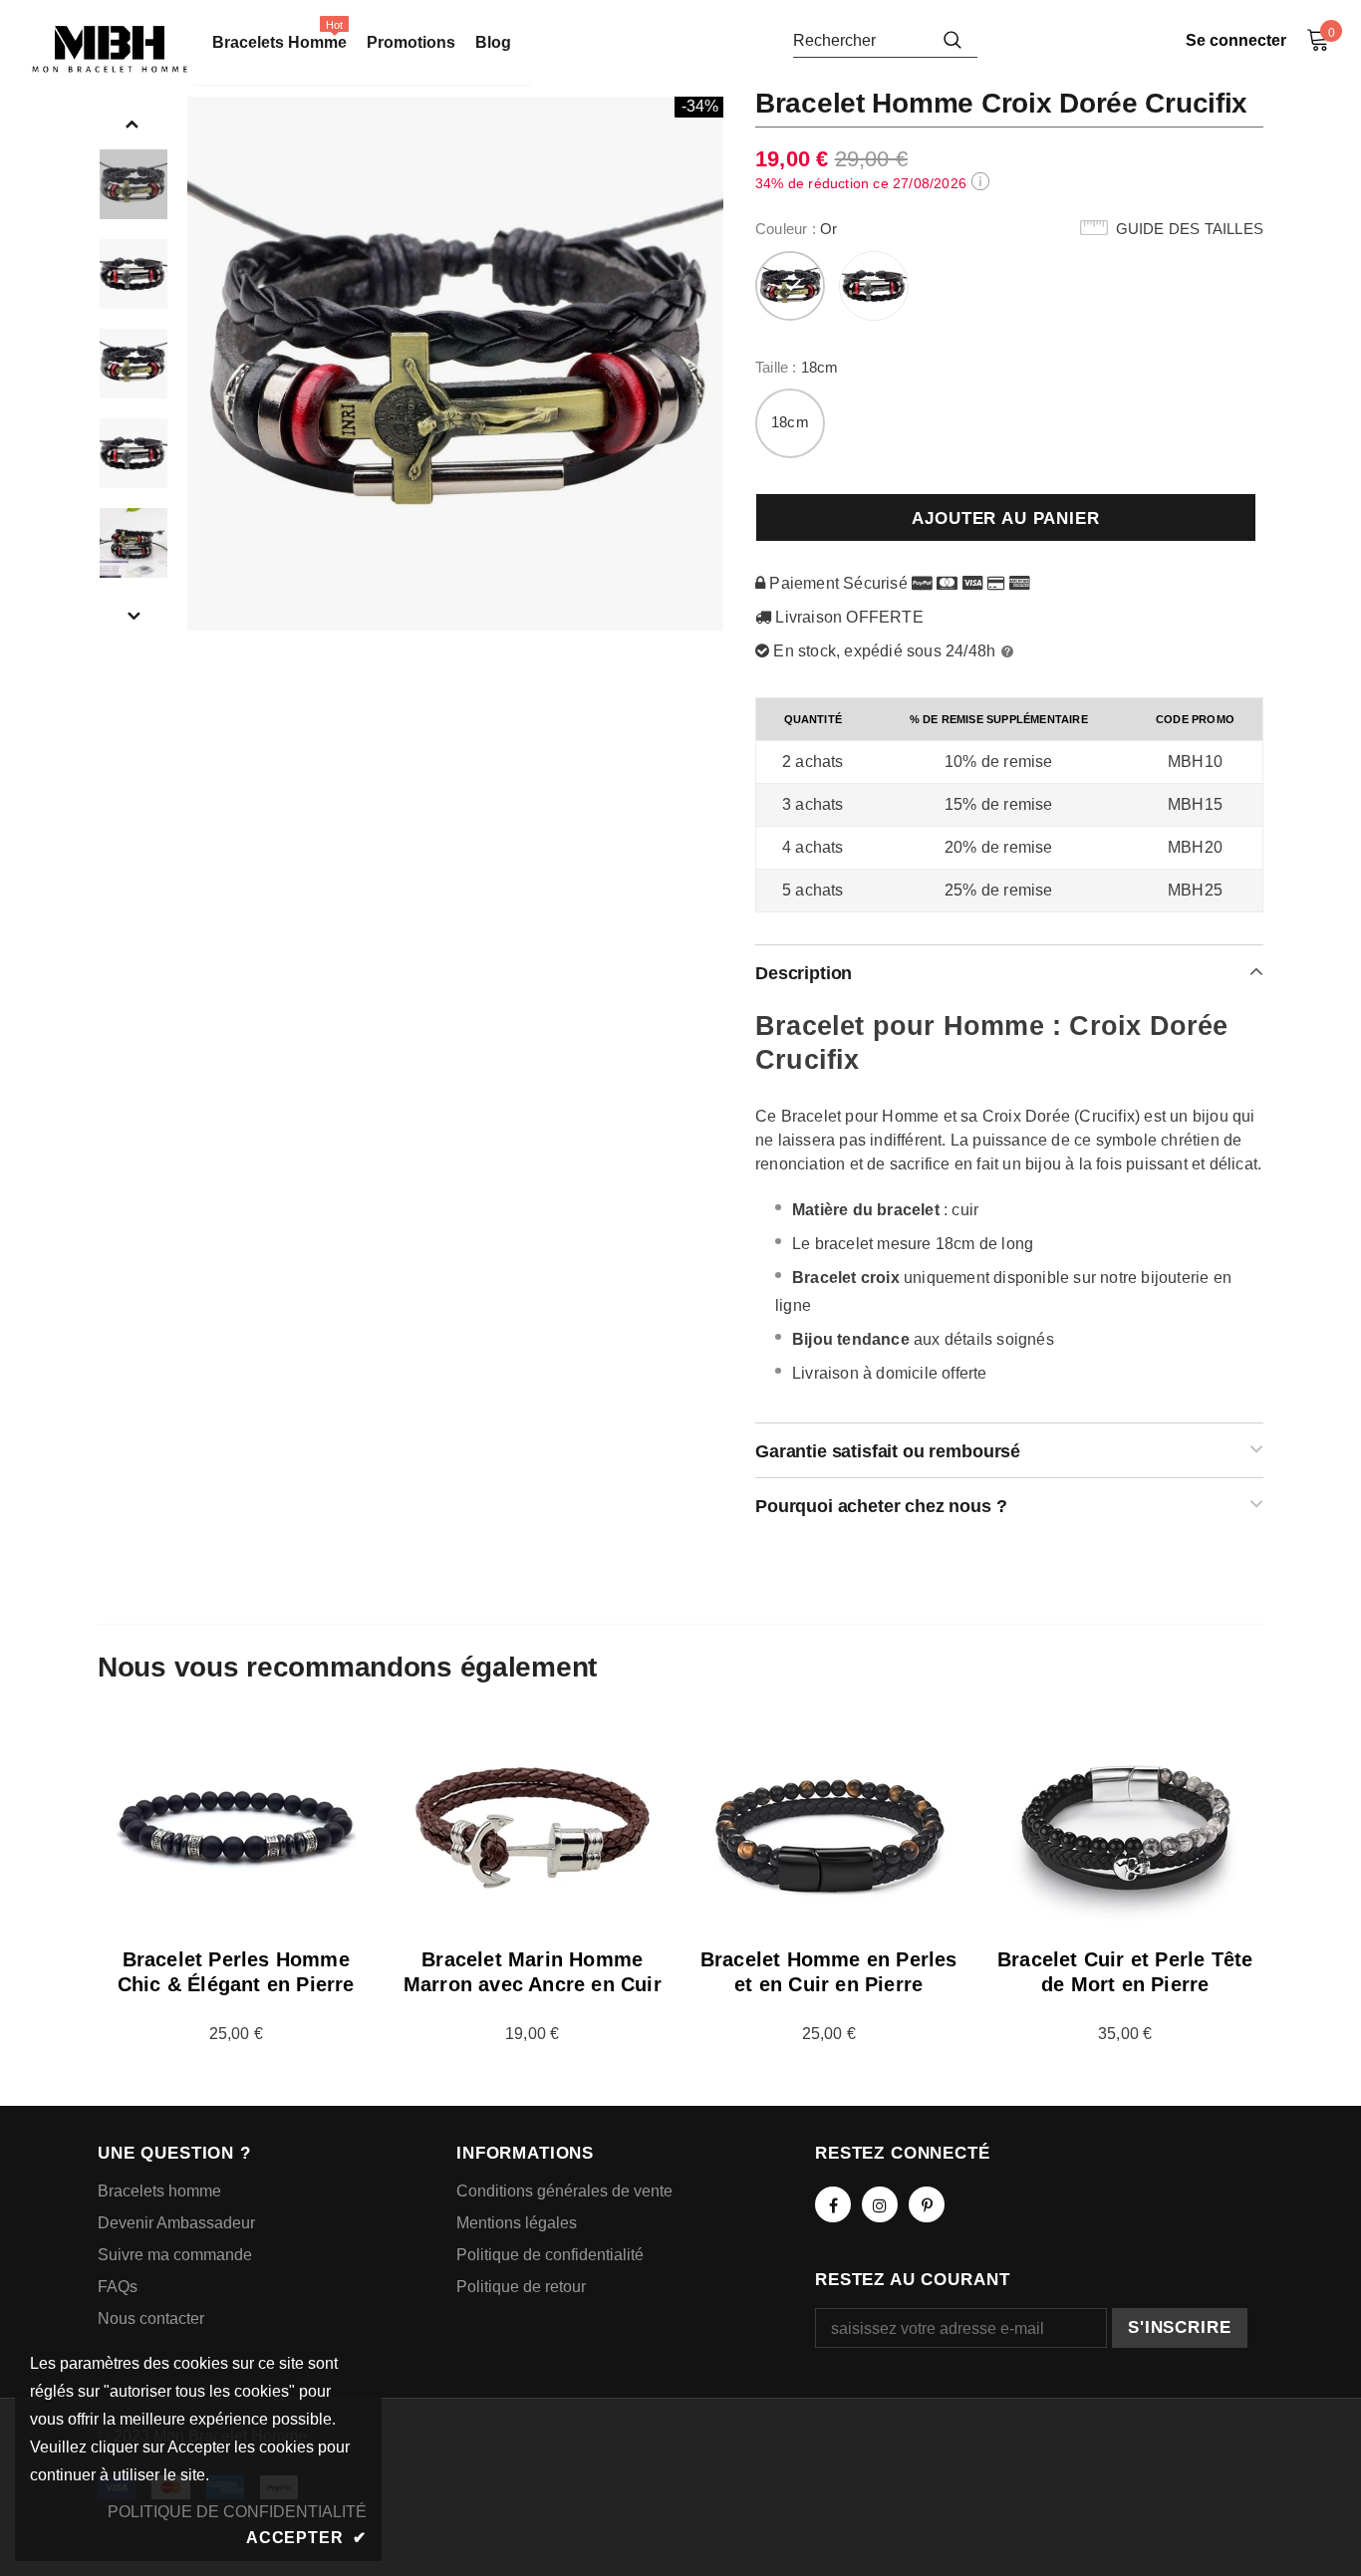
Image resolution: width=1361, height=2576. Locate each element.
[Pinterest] (927, 2204)
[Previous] (133, 123)
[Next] (133, 615)
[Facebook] (833, 2204)
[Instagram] (880, 2204)
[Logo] (110, 49)
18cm (790, 422)
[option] (456, 364)
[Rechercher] (953, 40)
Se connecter (1236, 40)
